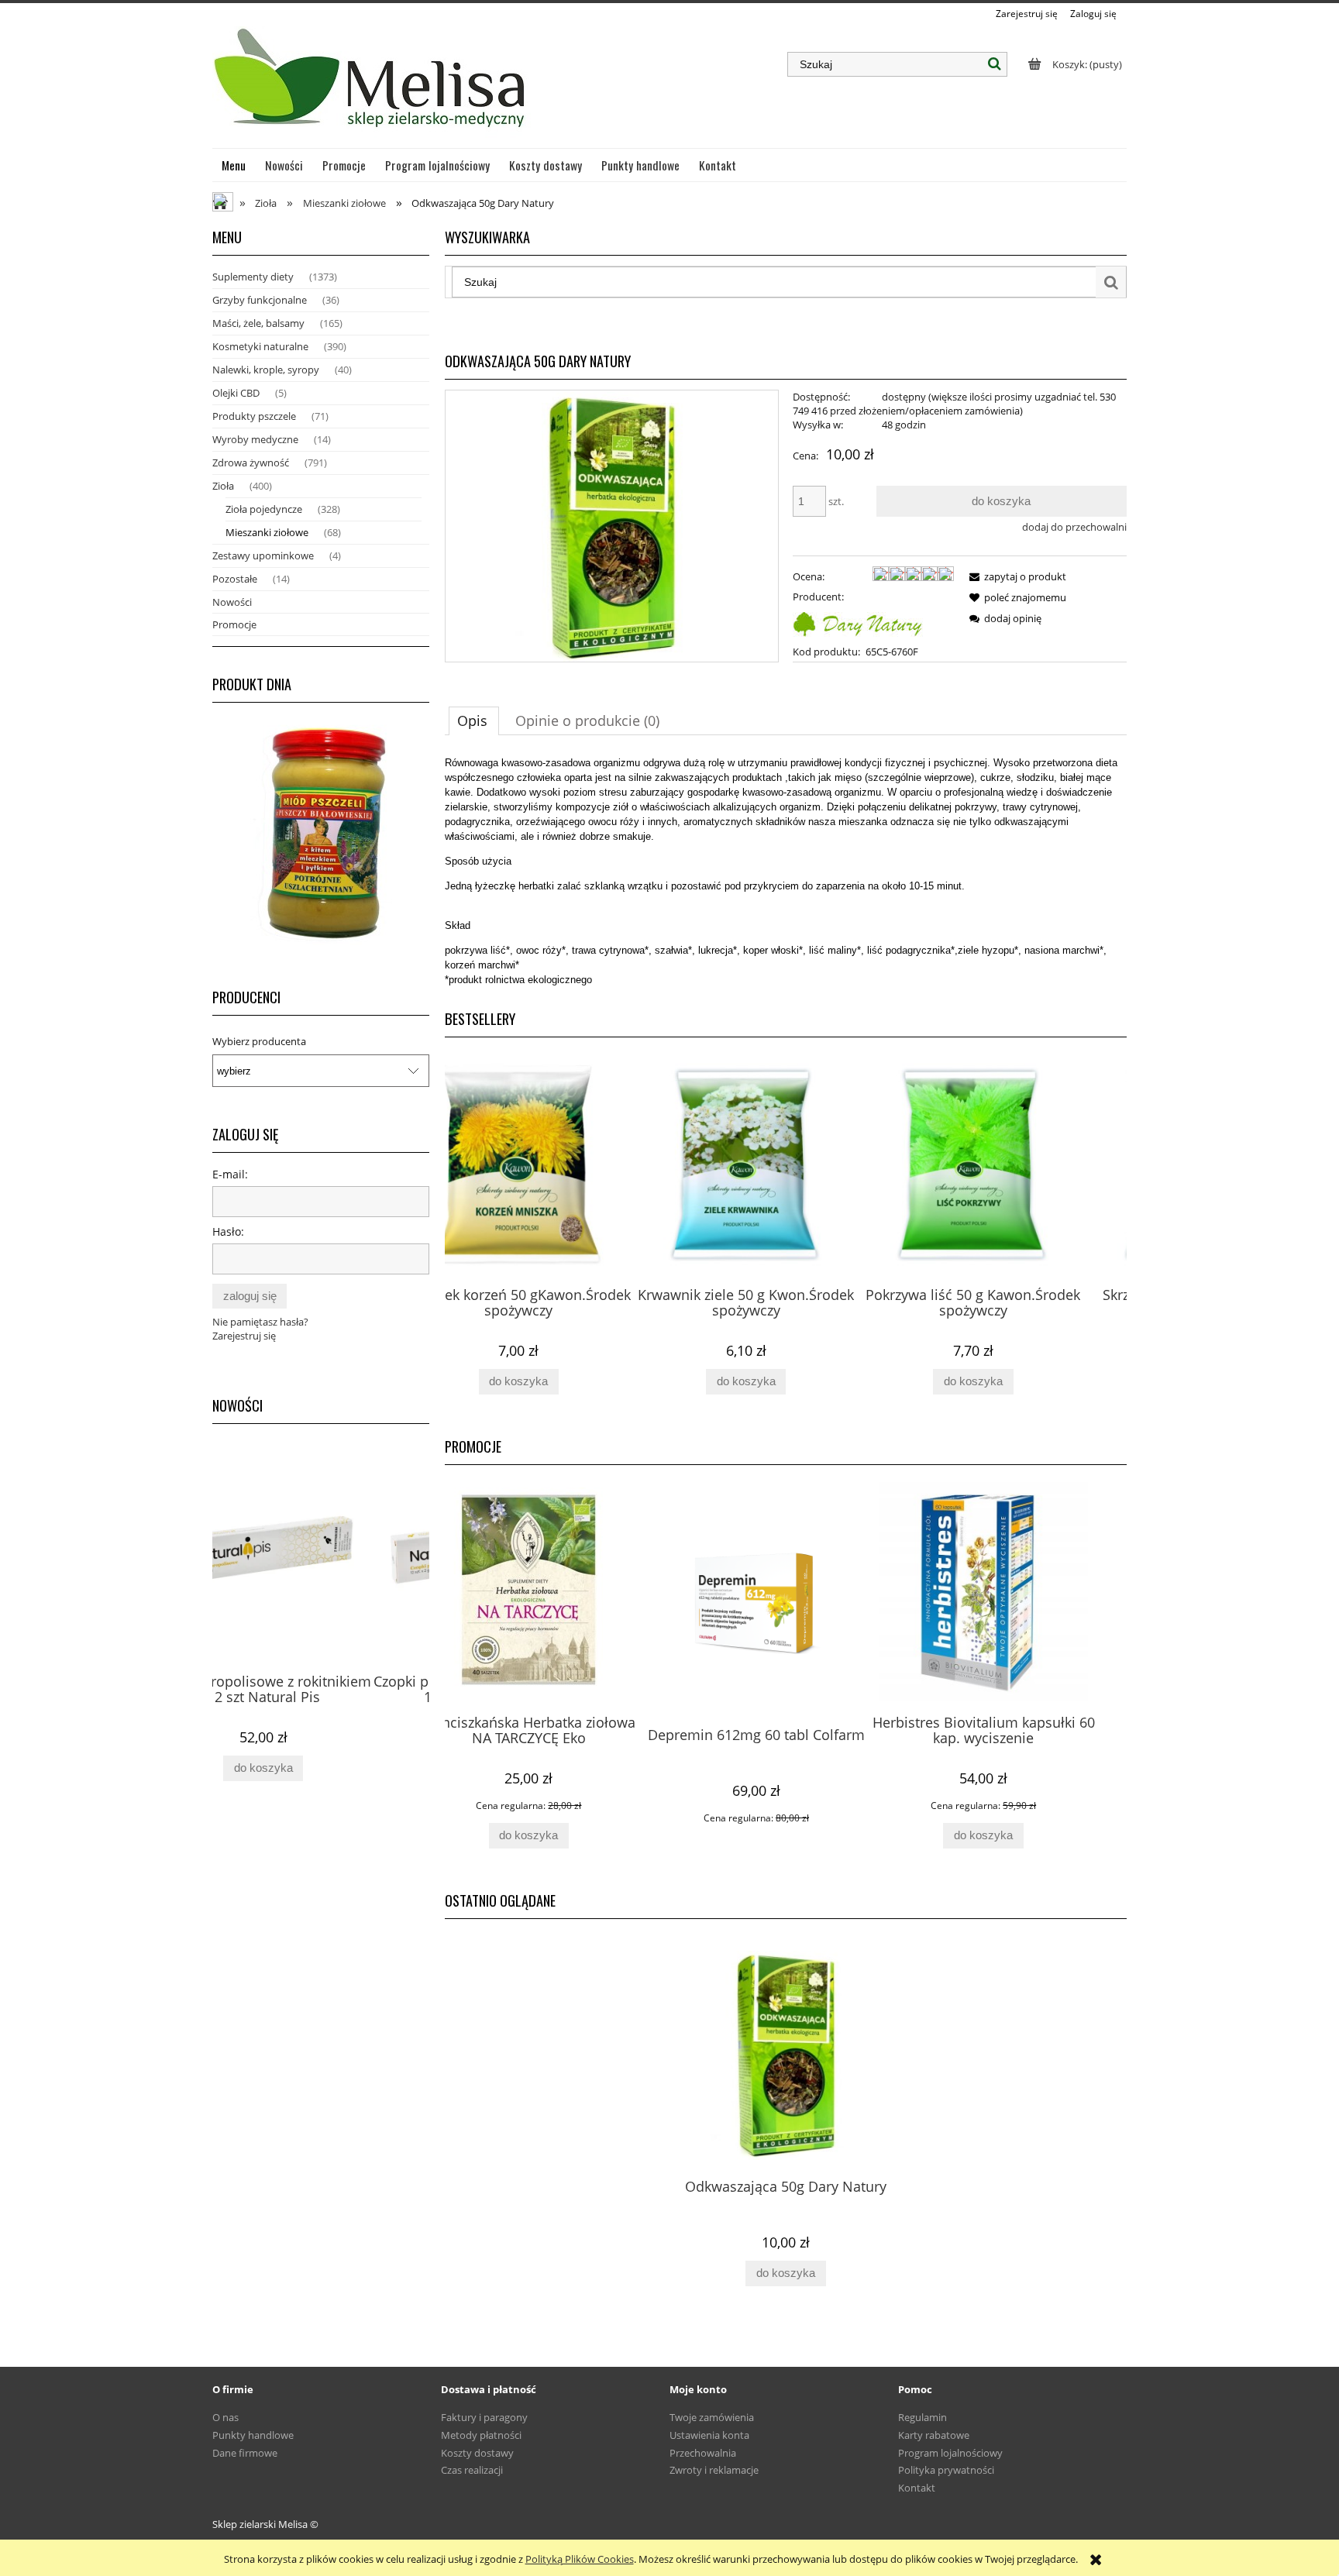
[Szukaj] (995, 64)
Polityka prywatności (946, 2470)
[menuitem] (234, 165)
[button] (1015, 576)
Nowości (232, 602)
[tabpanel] (786, 871)
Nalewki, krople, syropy (266, 370)
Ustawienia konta (709, 2435)
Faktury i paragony (484, 2417)
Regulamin (922, 2417)
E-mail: (230, 1174)
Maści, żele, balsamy (258, 323)
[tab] (474, 721)
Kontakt (917, 2488)
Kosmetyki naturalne (260, 346)
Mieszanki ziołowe (267, 532)
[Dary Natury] (858, 622)
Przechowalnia (703, 2453)
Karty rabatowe (934, 2435)
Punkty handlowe (253, 2435)
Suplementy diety (253, 277)
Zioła (223, 486)
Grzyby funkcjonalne (260, 300)
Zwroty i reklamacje (714, 2470)
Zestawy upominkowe (263, 555)
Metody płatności (481, 2435)
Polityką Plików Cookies (580, 2559)
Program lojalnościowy (950, 2453)
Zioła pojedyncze (264, 509)
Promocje (234, 624)
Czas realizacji (472, 2470)
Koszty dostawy (477, 2453)
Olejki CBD (236, 393)
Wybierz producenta (259, 1041)
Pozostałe (235, 579)
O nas (225, 2417)
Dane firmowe (245, 2453)
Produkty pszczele (254, 416)
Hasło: (228, 1231)
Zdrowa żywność (251, 463)
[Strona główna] (372, 84)
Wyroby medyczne (255, 439)
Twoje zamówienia (712, 2417)
